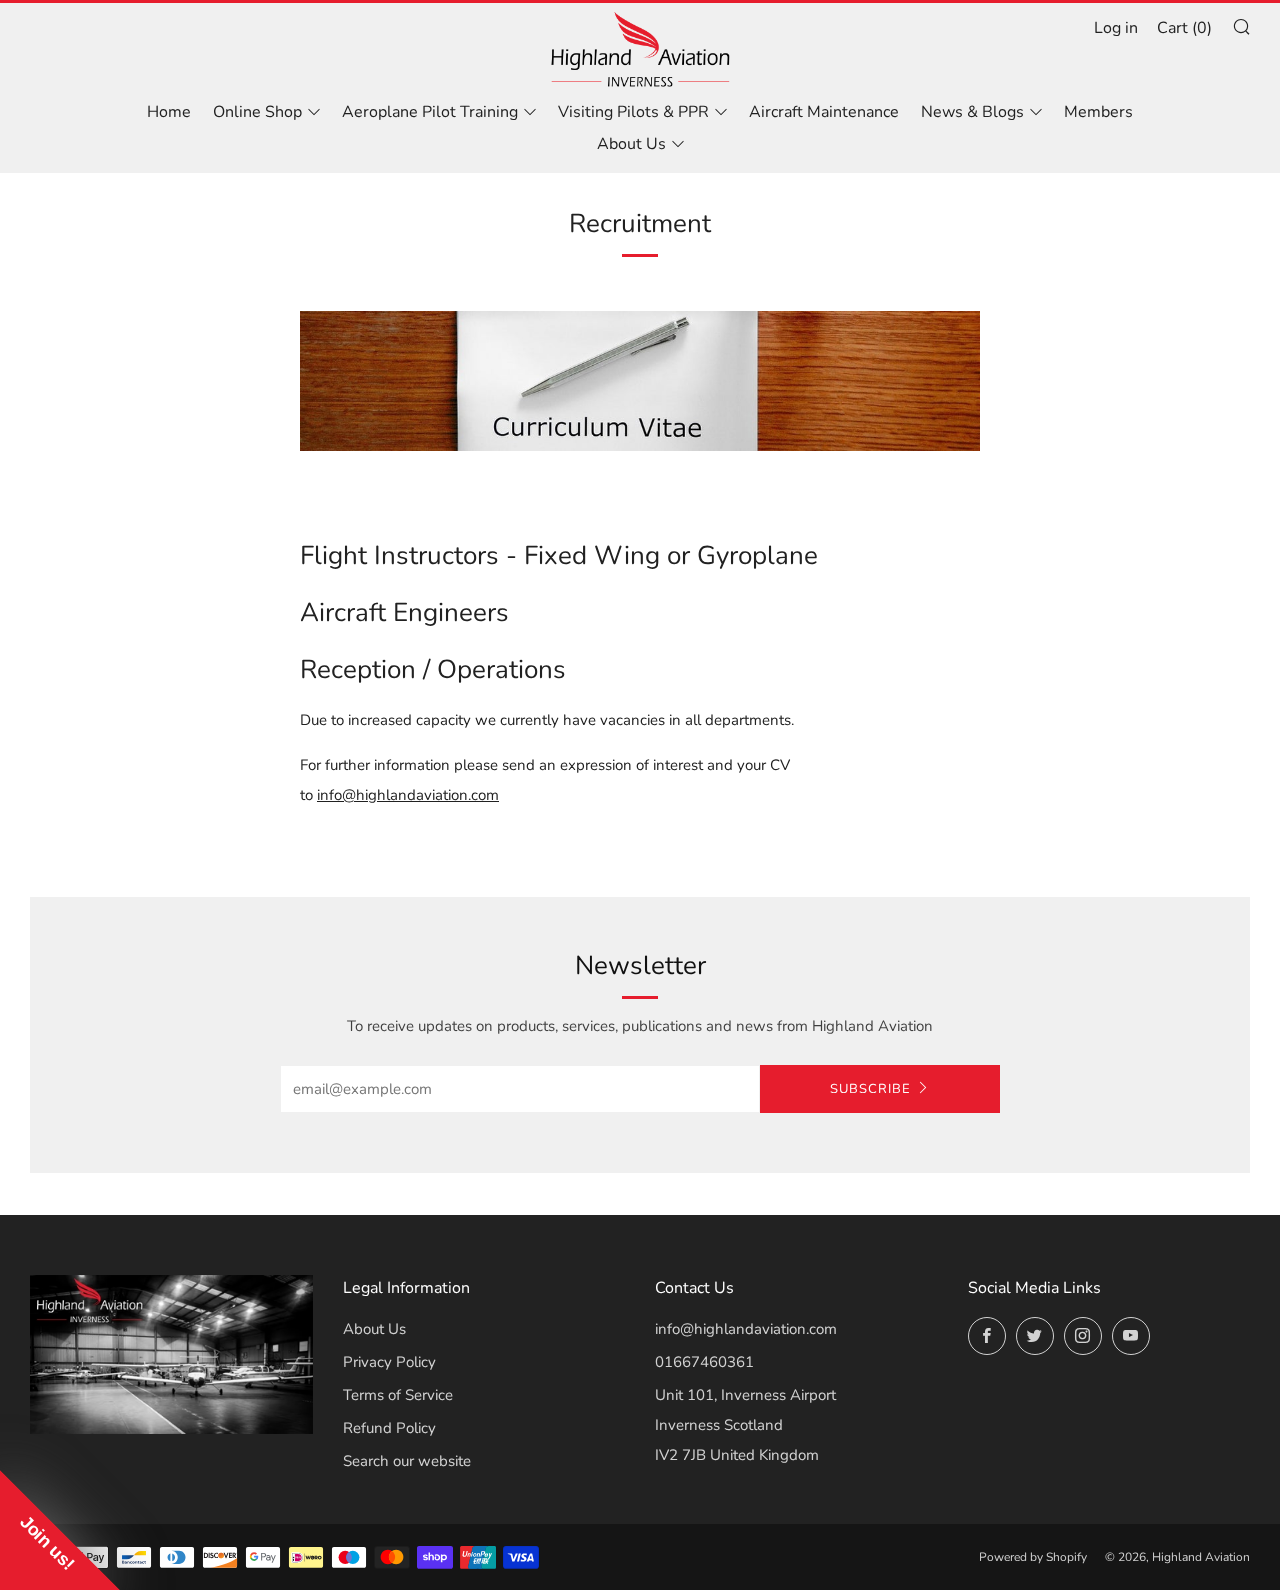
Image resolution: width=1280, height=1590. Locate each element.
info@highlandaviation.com (746, 1329)
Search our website (407, 1461)
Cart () (1184, 28)
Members (1098, 112)
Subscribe (870, 1089)
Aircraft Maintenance (824, 112)
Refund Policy (389, 1428)
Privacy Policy (389, 1362)
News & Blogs (972, 112)
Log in (1116, 28)
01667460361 (704, 1362)
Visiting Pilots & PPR (633, 112)
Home (169, 112)
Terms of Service (398, 1395)
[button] (60, 1530)
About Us (631, 144)
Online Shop (257, 112)
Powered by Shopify (1033, 1557)
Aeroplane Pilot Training (430, 112)
